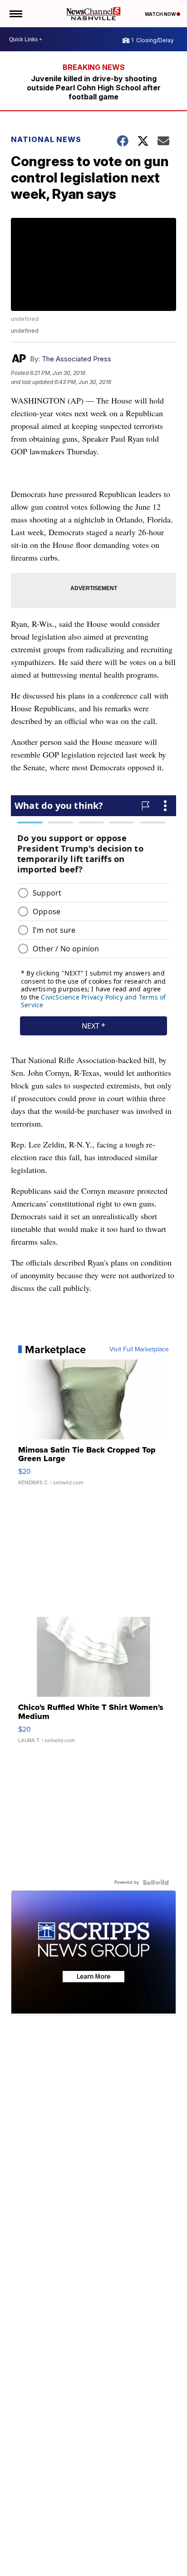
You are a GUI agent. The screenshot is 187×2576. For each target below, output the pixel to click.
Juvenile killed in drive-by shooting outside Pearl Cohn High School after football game (94, 88)
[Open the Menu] (15, 14)
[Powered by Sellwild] (156, 1882)
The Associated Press (76, 359)
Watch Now (161, 14)
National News (46, 139)
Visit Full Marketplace (139, 1350)
